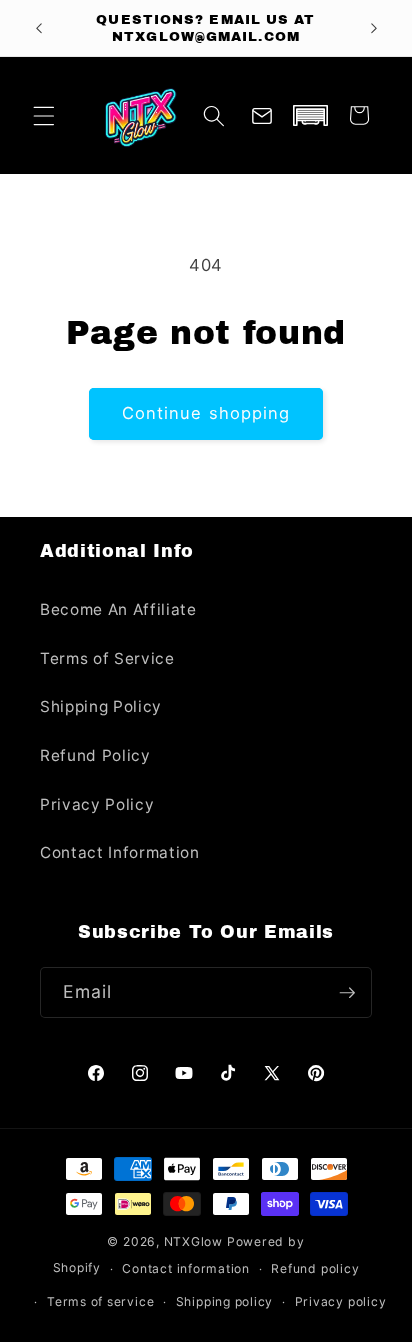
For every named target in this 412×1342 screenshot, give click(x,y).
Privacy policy (341, 1301)
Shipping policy (225, 1301)
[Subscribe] (347, 993)
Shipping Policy (101, 706)
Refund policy (315, 1268)
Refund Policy (95, 755)
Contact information (186, 1268)
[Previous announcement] (39, 28)
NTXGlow (193, 1241)
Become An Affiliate (118, 609)
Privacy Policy (97, 804)
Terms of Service (107, 658)
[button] (44, 115)
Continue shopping (206, 413)
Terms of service (100, 1301)
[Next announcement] (374, 28)
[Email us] (262, 115)
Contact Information (120, 852)
